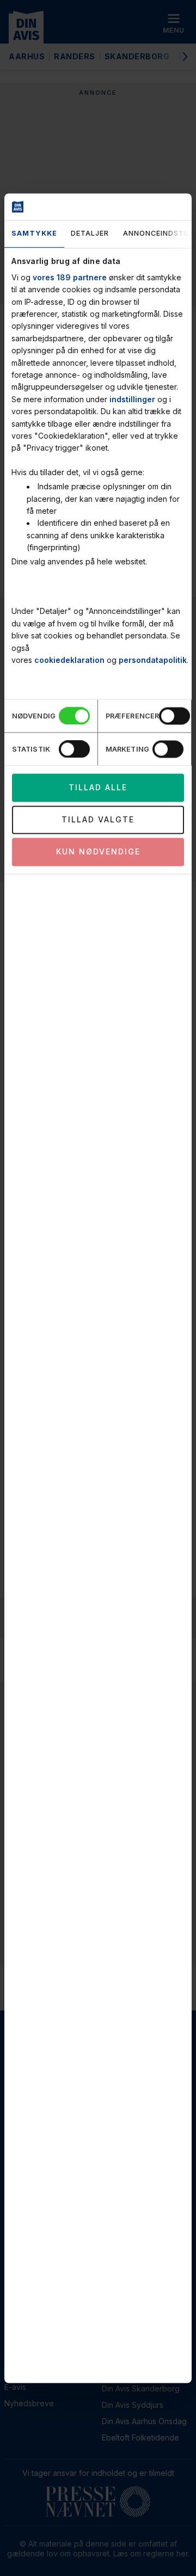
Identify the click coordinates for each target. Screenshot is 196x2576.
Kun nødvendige (98, 852)
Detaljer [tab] (90, 234)
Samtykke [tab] (34, 234)
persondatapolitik (153, 660)
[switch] (174, 716)
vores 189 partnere (70, 277)
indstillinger (132, 399)
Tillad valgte (98, 819)
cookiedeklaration (69, 660)
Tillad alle (98, 787)
